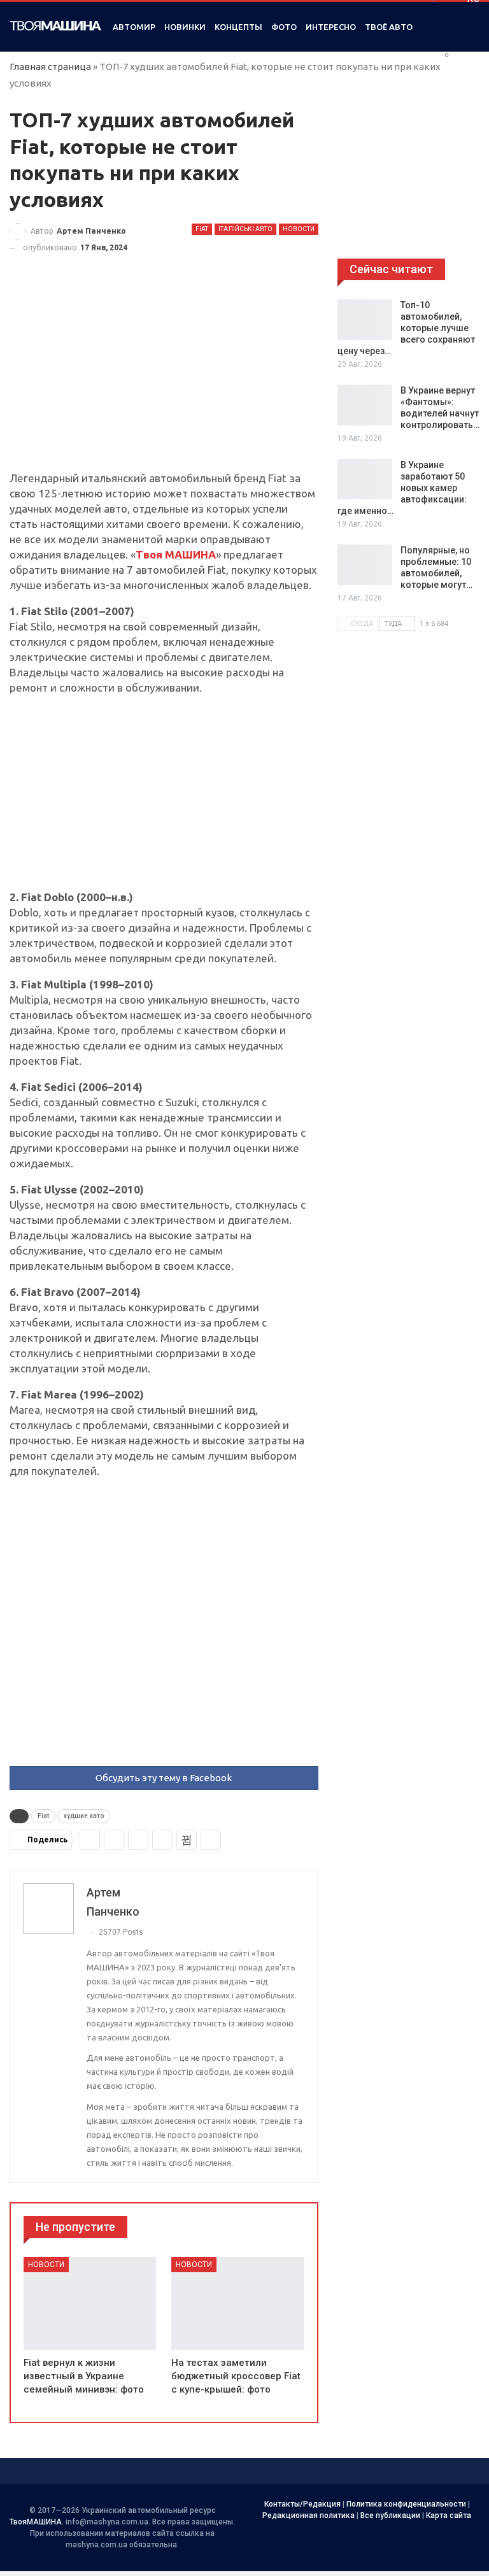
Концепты (238, 27)
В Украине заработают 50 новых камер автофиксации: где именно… (402, 488)
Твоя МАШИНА (176, 554)
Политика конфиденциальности (406, 2504)
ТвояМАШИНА (36, 2522)
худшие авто (84, 1816)
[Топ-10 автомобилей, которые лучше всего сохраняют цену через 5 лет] (365, 320)
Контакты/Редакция (302, 2504)
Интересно (331, 27)
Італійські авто (245, 229)
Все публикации (390, 2516)
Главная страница (50, 67)
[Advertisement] (164, 376)
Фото (284, 27)
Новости (299, 229)
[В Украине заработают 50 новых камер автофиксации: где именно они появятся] (365, 480)
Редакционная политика (308, 2516)
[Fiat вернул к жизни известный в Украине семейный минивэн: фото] (90, 2303)
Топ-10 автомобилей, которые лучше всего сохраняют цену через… (406, 328)
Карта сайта (449, 2516)
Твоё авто (389, 27)
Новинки (185, 27)
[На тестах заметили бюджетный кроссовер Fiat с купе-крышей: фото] (237, 2303)
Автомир (134, 27)
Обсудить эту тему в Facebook (164, 1778)
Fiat (202, 229)
